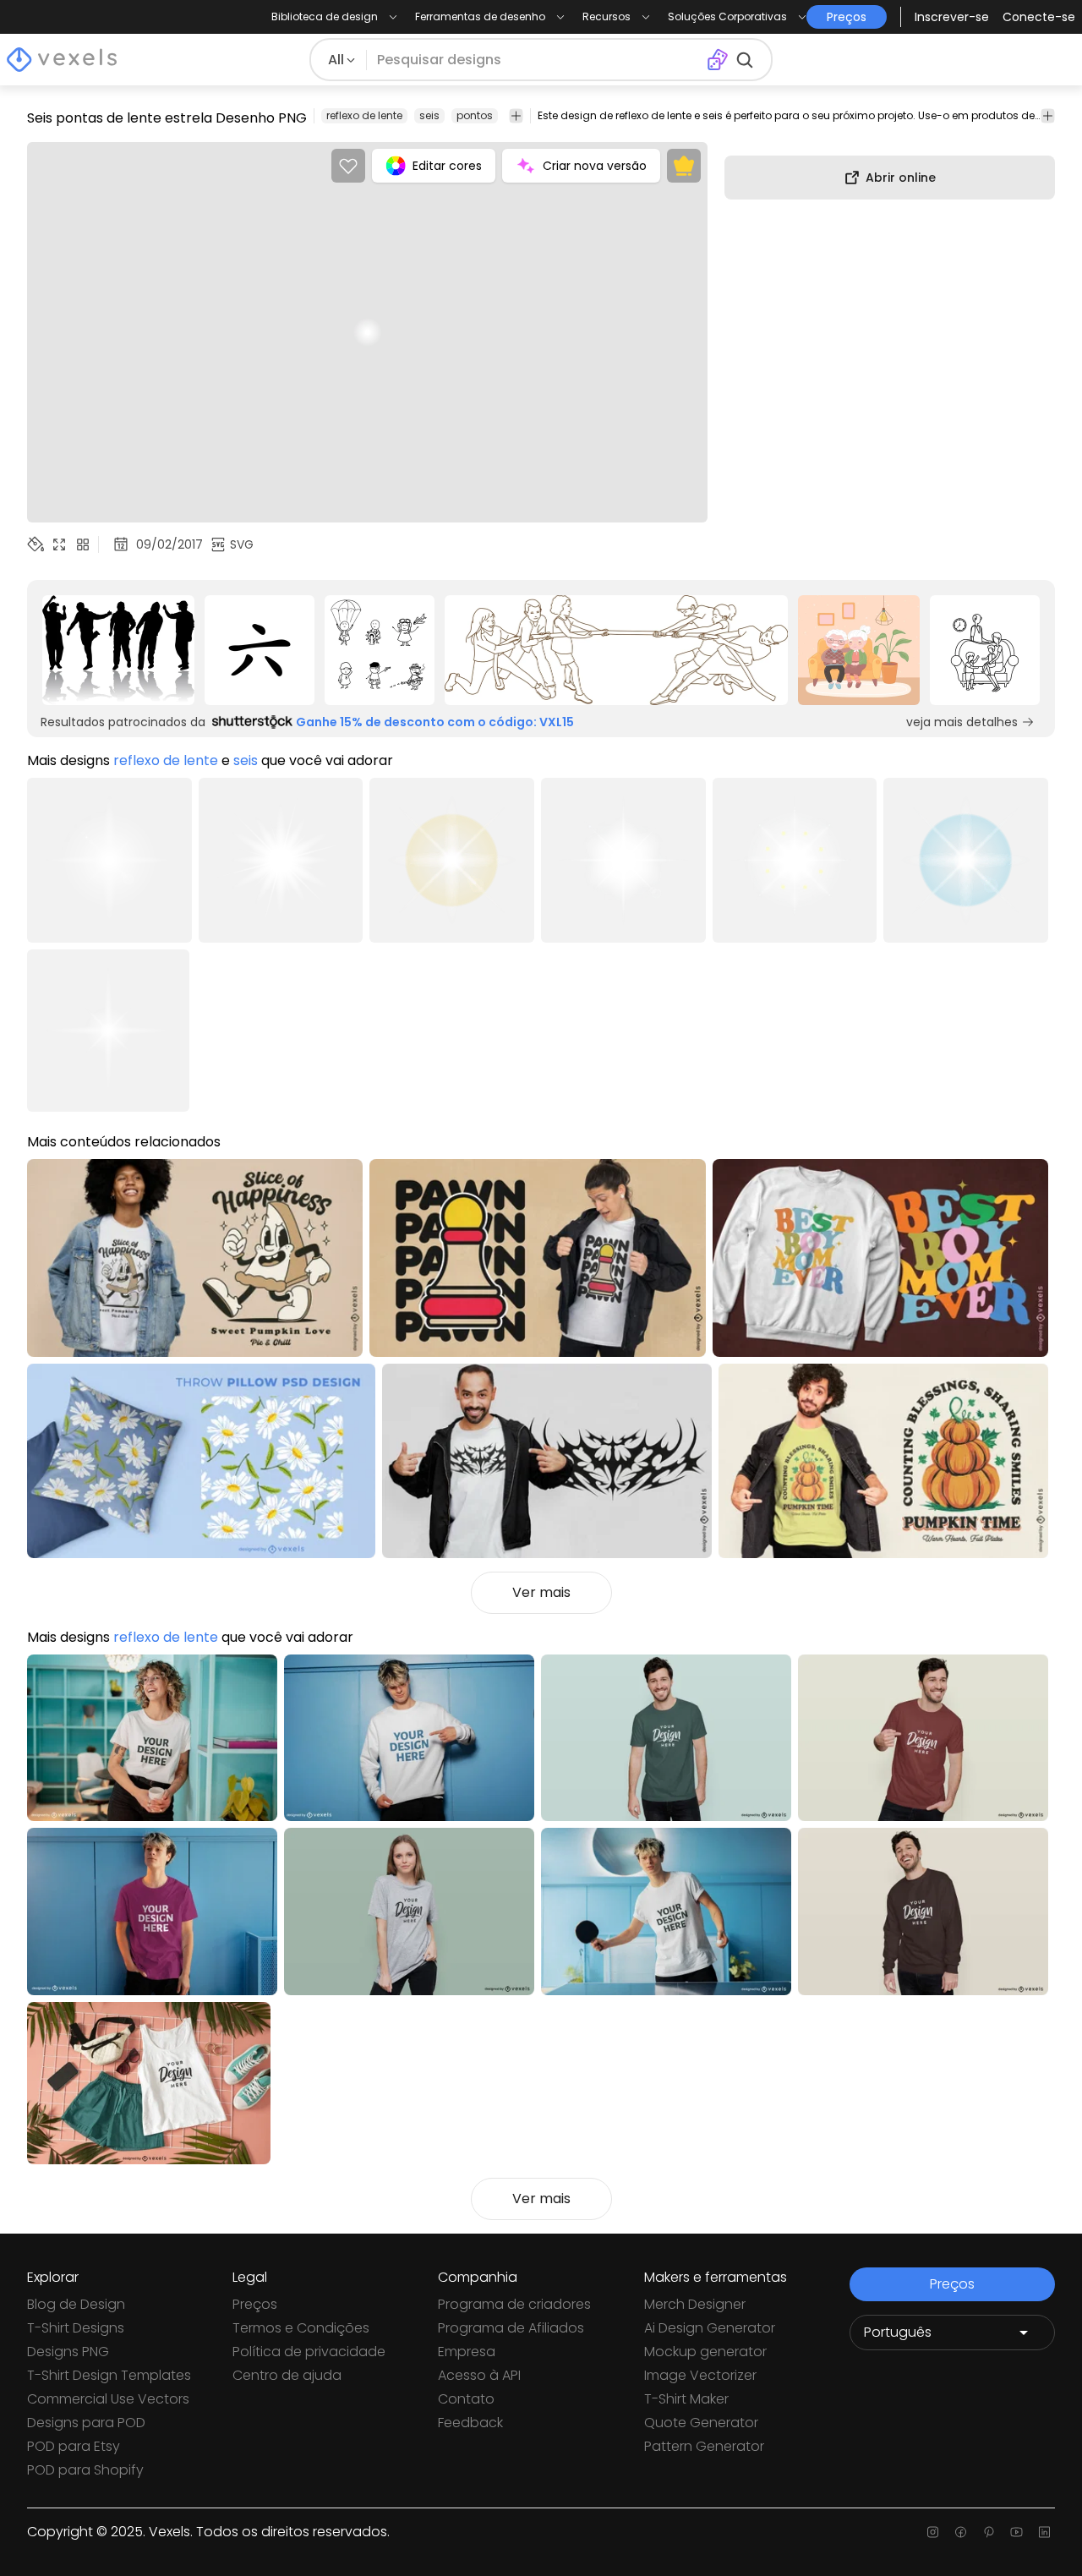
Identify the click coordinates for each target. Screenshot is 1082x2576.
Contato (466, 2399)
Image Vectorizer (700, 2375)
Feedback (470, 2423)
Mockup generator (705, 2352)
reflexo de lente (364, 115)
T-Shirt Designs (76, 2328)
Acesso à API (479, 2375)
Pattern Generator (704, 2446)
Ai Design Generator (710, 2328)
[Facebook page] (961, 2532)
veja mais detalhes (962, 722)
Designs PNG (68, 2352)
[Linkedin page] (1044, 2532)
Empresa (467, 2352)
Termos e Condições (301, 2328)
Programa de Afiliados (511, 2328)
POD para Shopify (85, 2470)
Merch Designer (695, 2304)
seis (429, 115)
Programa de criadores (514, 2304)
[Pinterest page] (989, 2532)
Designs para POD (86, 2423)
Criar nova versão (595, 166)
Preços (255, 2304)
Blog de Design (76, 2304)
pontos (475, 115)
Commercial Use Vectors (108, 2399)
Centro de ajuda (287, 2375)
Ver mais (541, 1592)
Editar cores (447, 166)
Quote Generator (701, 2423)
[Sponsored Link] (118, 650)
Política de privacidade (309, 2352)
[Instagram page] (933, 2532)
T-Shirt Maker (686, 2399)
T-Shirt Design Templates (109, 2375)
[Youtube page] (1016, 2532)
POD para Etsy (74, 2446)
